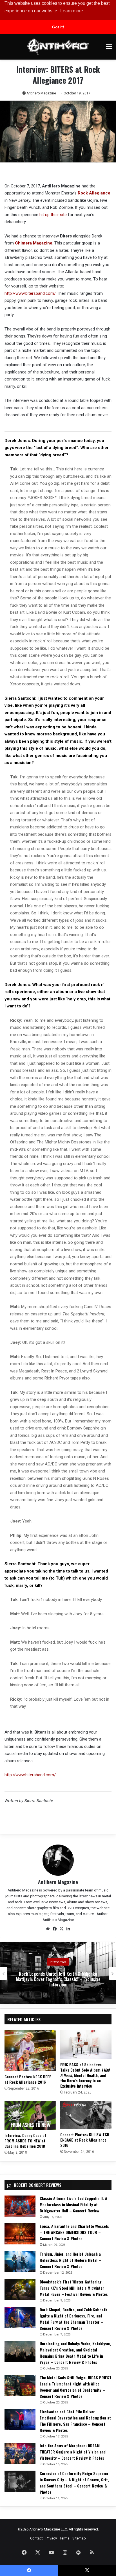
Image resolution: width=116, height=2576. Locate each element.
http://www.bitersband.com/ (30, 293)
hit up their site (53, 215)
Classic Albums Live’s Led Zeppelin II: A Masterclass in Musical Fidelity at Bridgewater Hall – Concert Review (73, 2204)
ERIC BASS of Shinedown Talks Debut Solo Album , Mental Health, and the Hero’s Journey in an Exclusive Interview (85, 2075)
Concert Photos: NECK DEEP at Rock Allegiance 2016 (28, 2079)
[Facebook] (55, 1929)
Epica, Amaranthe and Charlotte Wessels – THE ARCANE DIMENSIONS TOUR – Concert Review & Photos (74, 2232)
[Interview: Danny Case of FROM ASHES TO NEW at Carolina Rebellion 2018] (30, 2116)
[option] (58, 1973)
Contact (36, 2538)
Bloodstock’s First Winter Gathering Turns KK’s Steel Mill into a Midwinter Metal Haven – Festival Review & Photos (74, 2288)
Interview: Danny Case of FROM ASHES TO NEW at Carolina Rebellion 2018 (25, 2141)
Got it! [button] (58, 27)
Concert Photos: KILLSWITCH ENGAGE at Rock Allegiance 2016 (85, 2140)
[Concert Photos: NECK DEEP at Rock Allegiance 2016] (30, 2051)
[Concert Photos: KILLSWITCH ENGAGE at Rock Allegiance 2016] (86, 2115)
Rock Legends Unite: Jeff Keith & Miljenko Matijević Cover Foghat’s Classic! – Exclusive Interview (58, 1979)
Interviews (58, 1962)
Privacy (51, 2538)
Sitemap (79, 2538)
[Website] (48, 1929)
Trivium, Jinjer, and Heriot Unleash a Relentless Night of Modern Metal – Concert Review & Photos (70, 2260)
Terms (65, 2538)
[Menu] (109, 49)
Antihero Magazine (41, 93)
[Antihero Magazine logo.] (58, 47)
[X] (61, 1929)
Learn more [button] (72, 11)
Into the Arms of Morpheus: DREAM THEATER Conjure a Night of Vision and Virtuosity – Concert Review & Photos (73, 2452)
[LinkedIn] (68, 1929)
